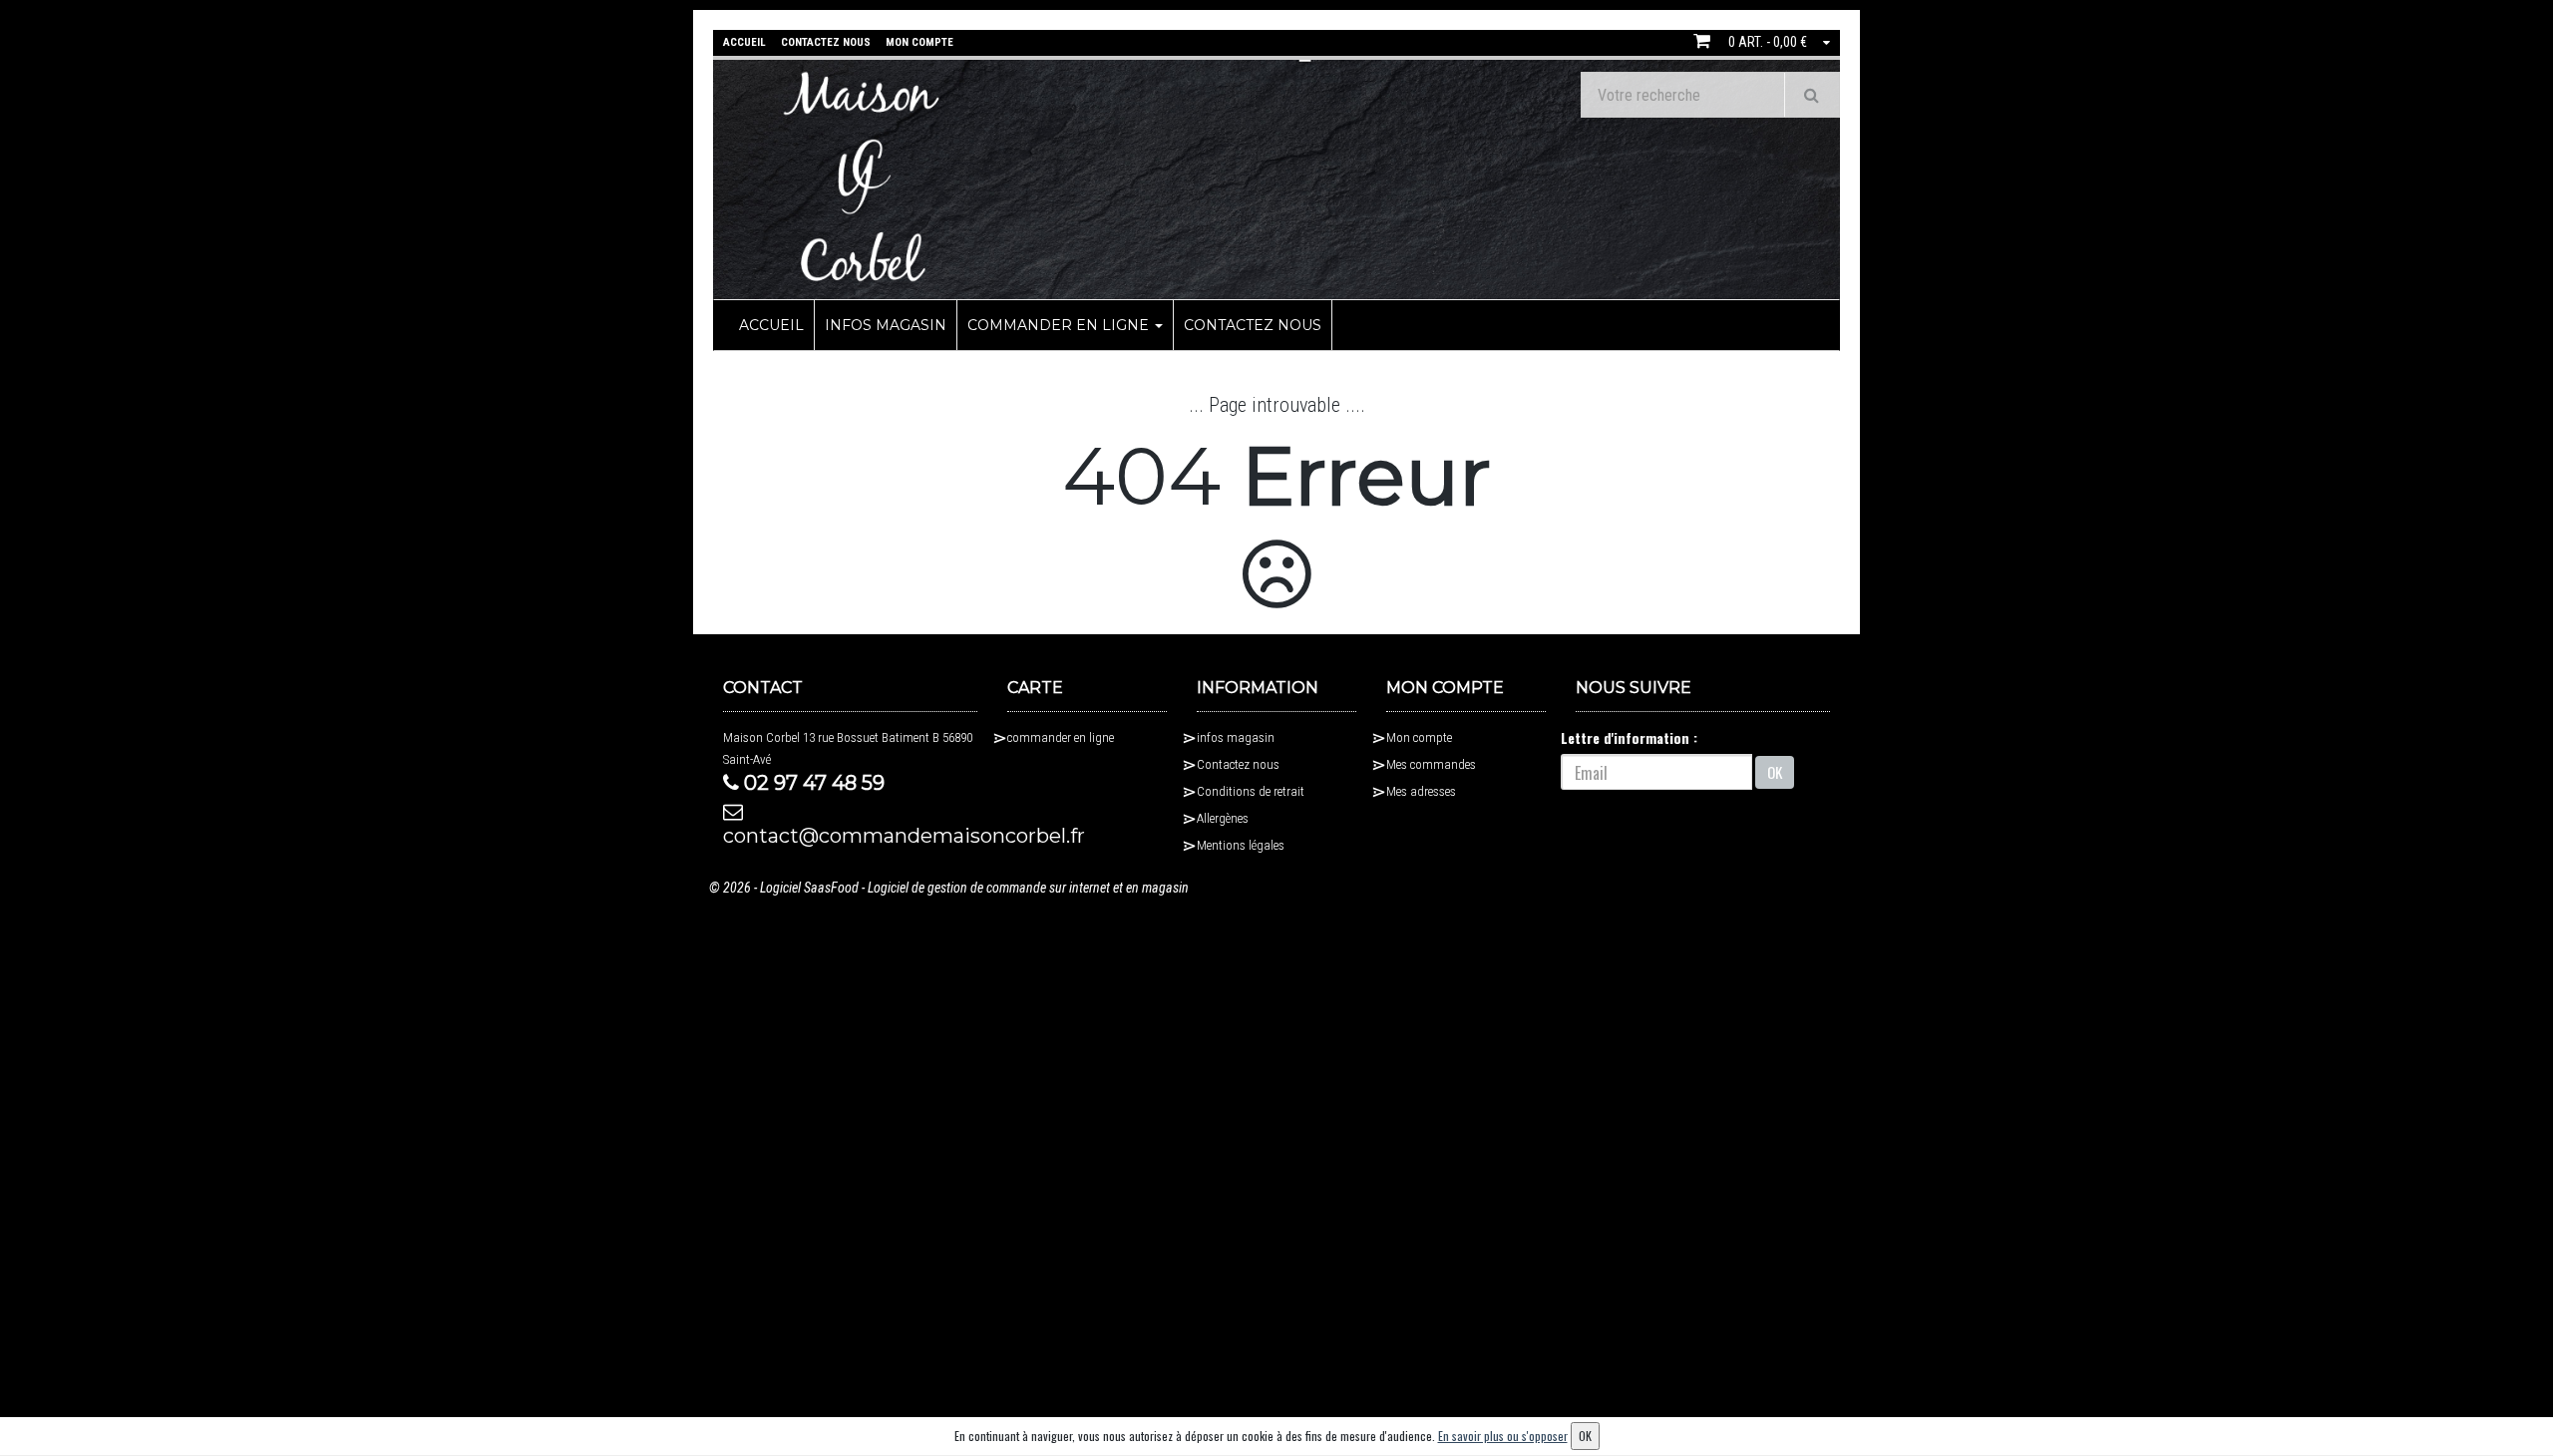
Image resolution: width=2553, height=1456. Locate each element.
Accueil (771, 325)
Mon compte (1419, 737)
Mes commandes (1431, 764)
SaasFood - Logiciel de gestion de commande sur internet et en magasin (996, 888)
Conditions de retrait (1251, 791)
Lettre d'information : (1629, 737)
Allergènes (1223, 818)
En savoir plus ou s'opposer (1503, 1436)
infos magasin (886, 325)
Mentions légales (1241, 845)
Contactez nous (1253, 325)
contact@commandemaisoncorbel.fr (850, 836)
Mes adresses (1421, 791)
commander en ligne (1060, 325)
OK (1775, 772)
